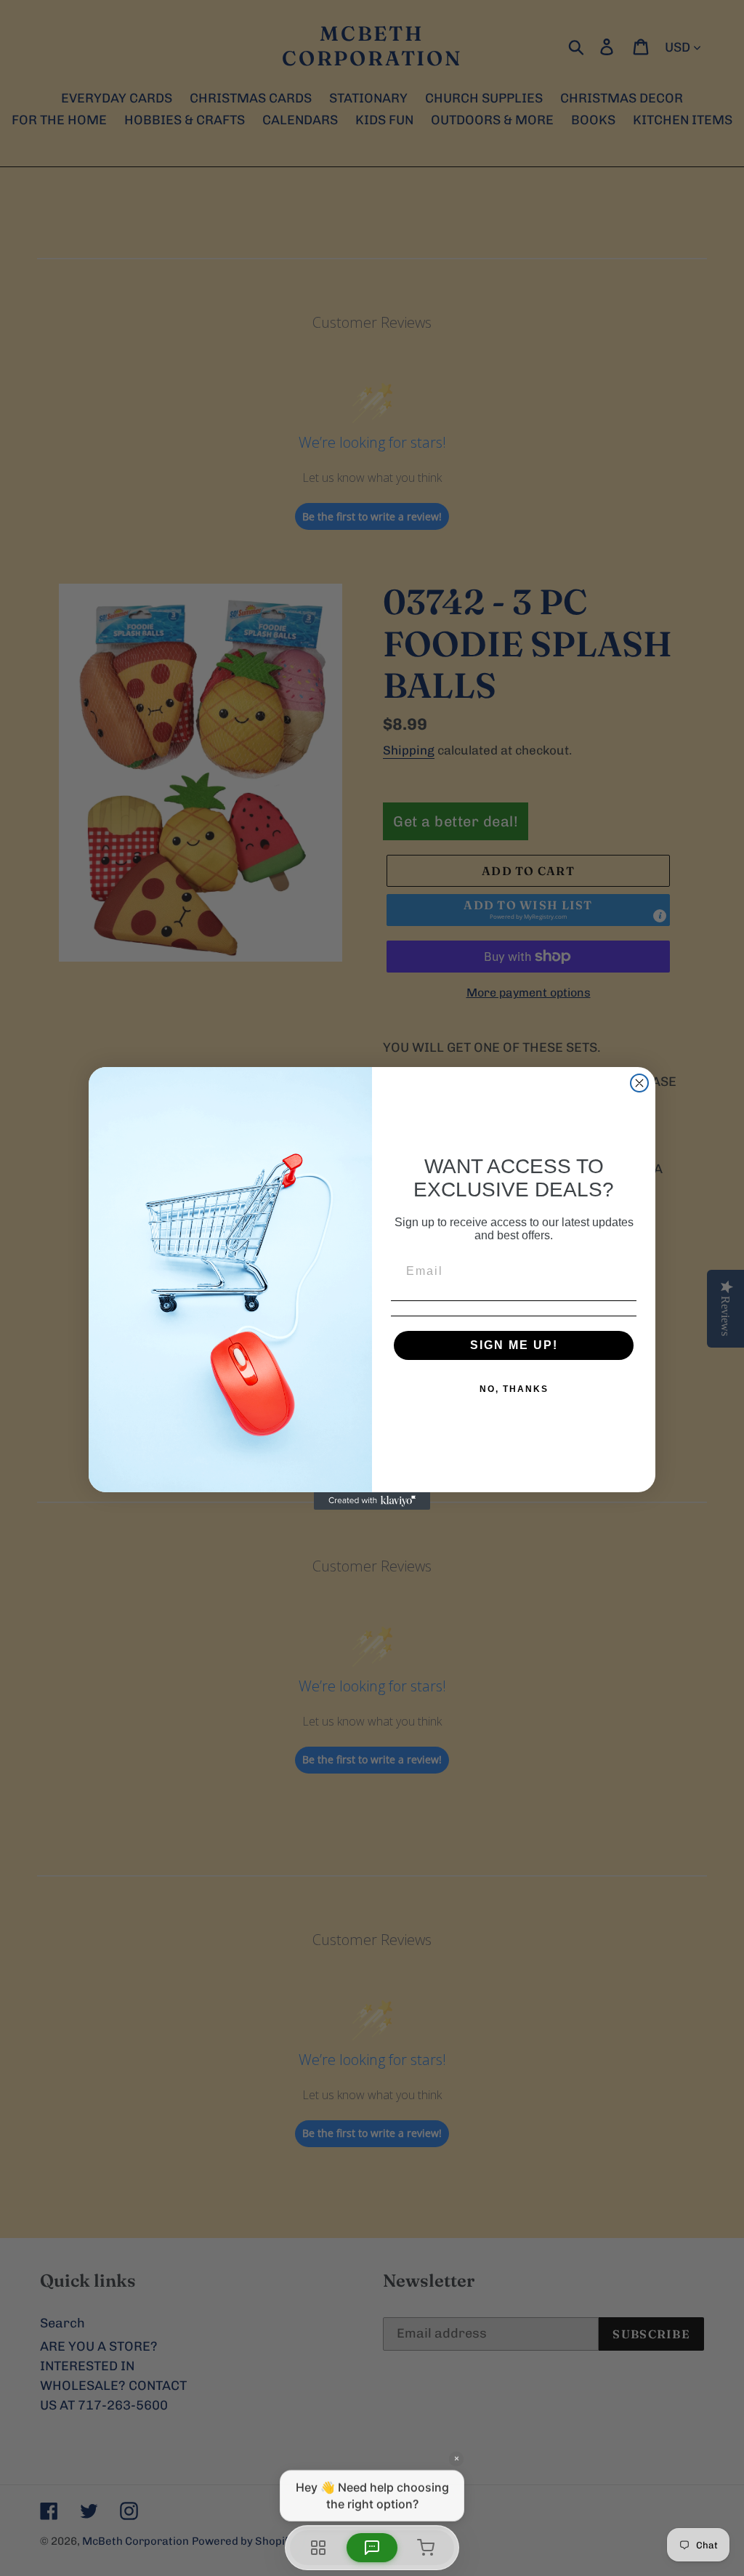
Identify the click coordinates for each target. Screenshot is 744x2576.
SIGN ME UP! (514, 1345)
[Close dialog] (639, 1083)
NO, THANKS (514, 1389)
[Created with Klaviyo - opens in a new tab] (372, 1501)
